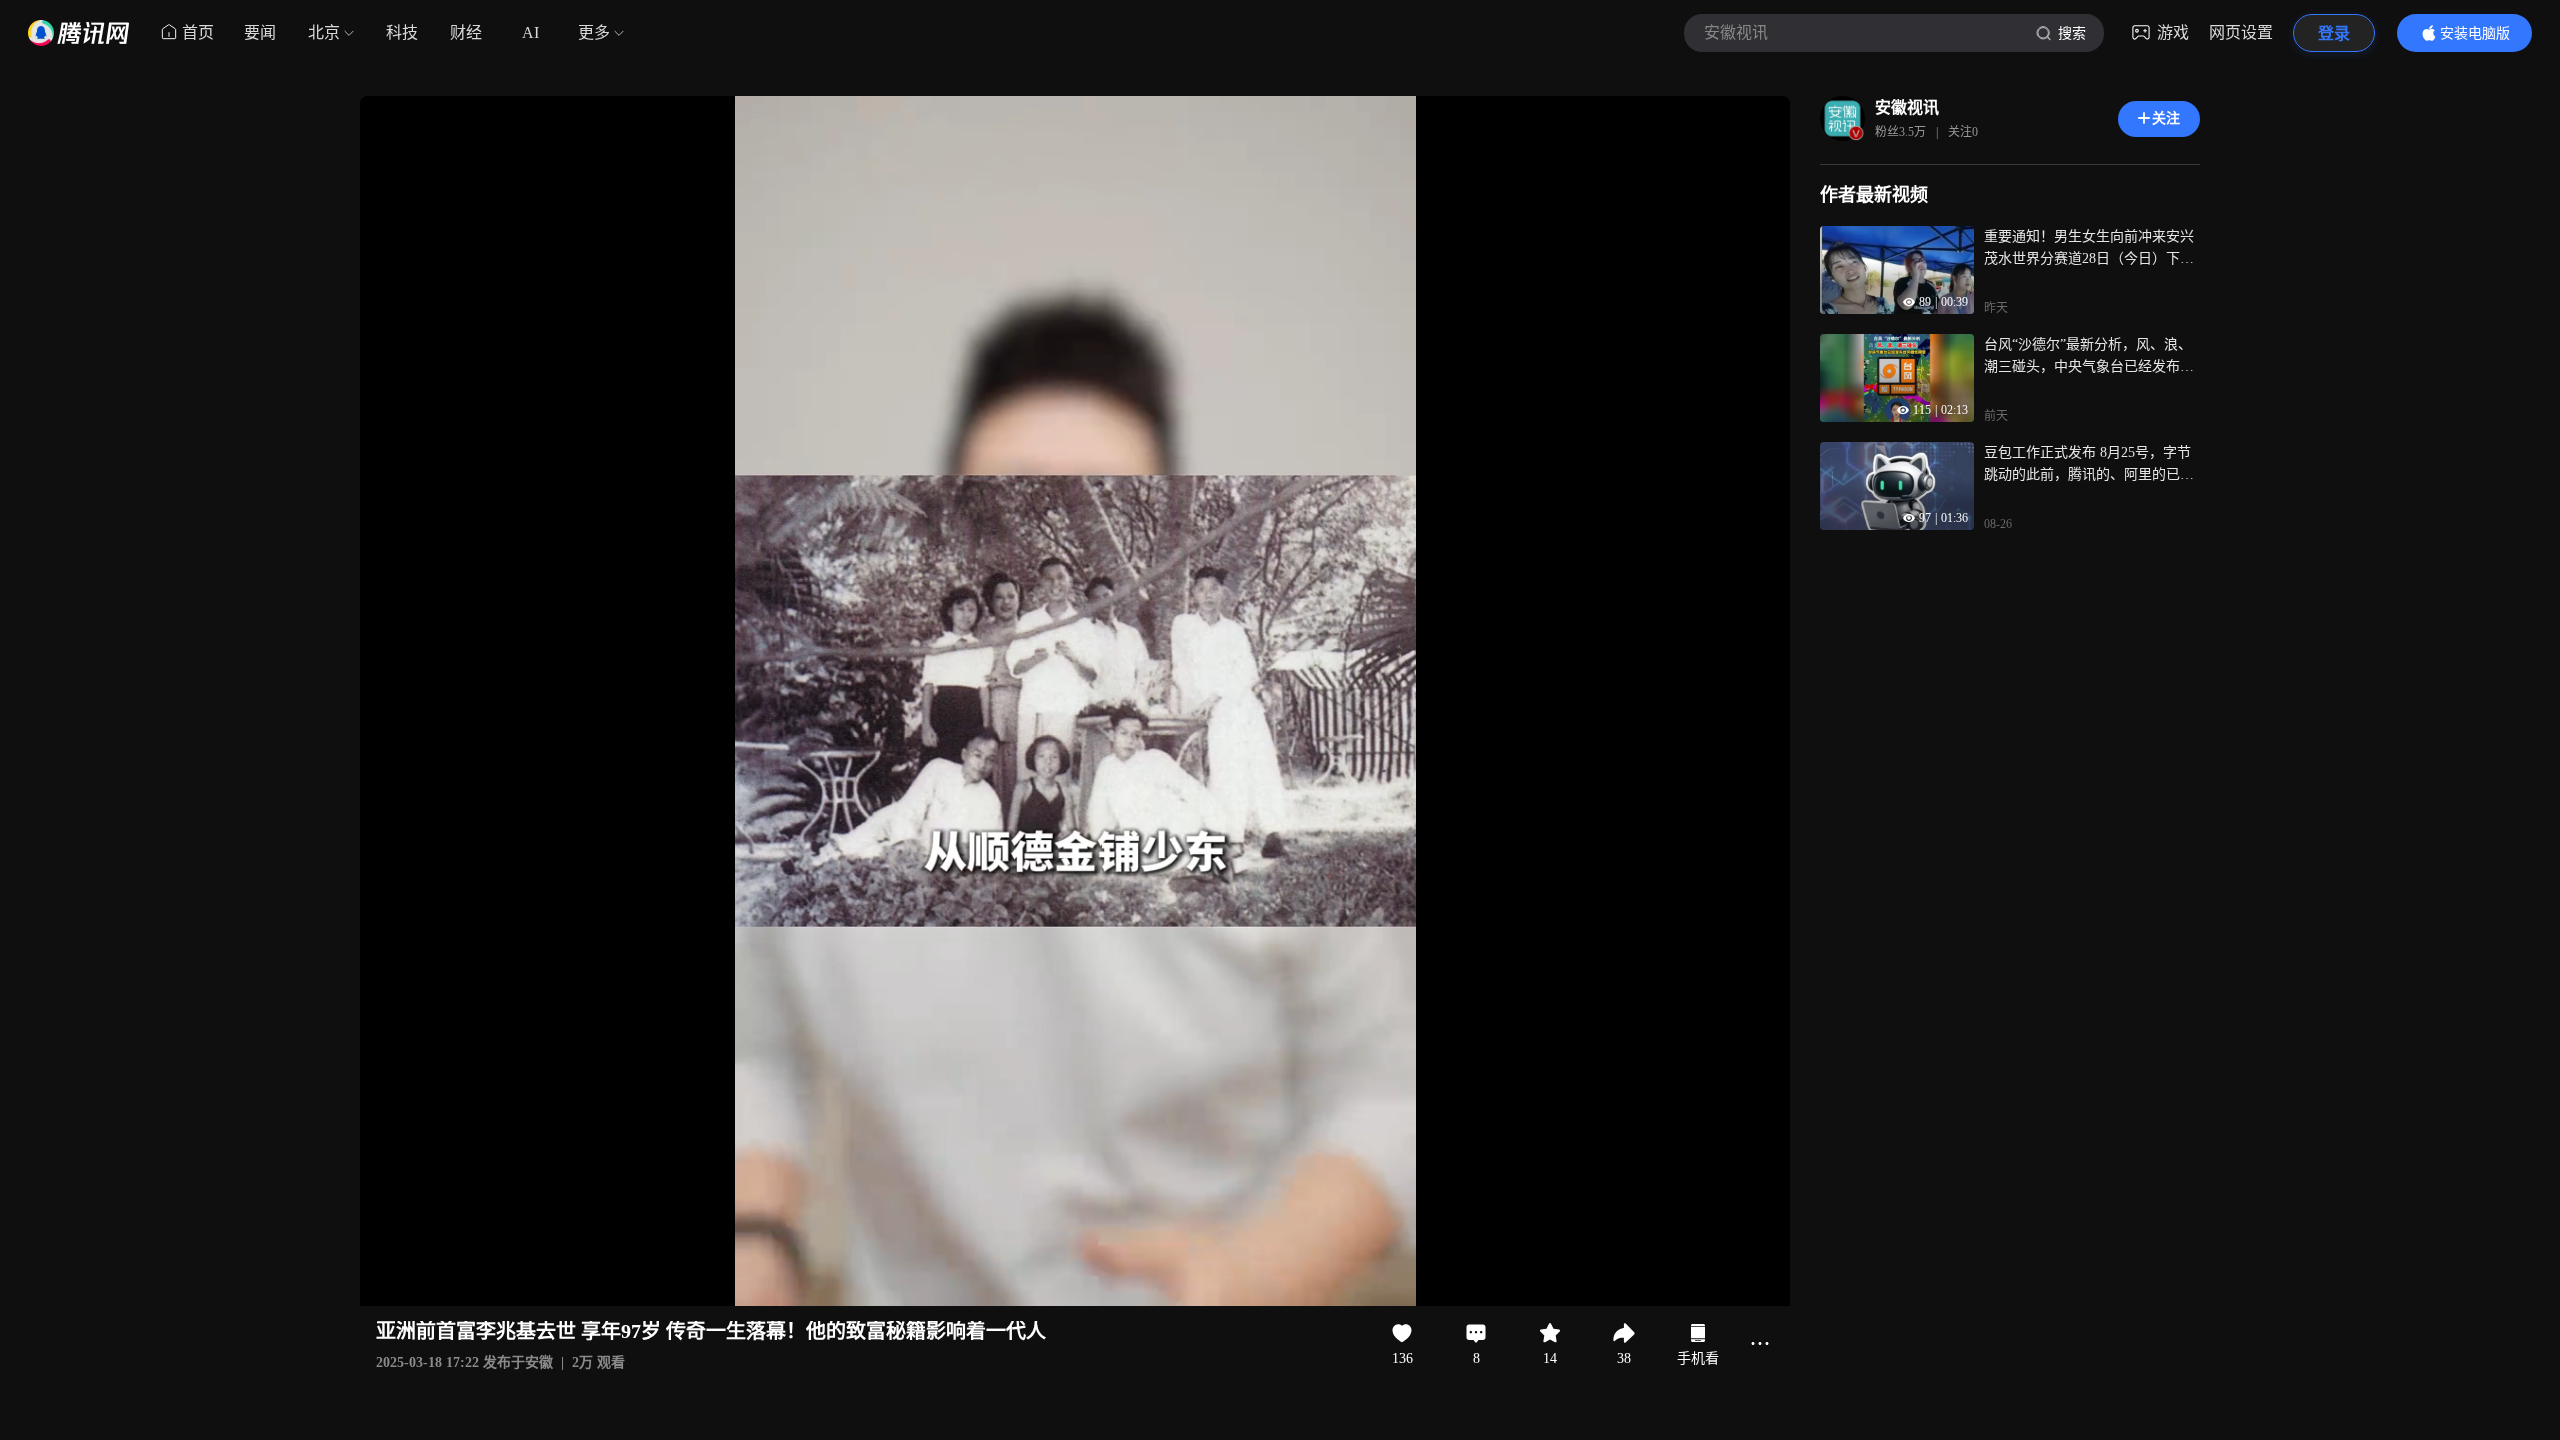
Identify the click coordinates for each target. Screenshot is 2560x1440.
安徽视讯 (1907, 107)
